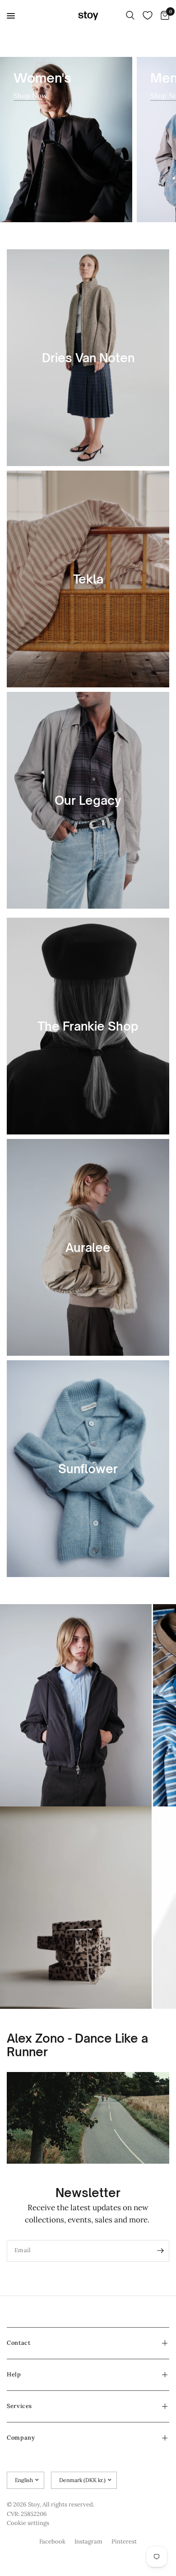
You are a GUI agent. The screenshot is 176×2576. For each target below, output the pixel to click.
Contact (19, 2343)
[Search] (130, 16)
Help (14, 2374)
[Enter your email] (160, 2251)
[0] (163, 16)
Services (19, 2406)
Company (21, 2438)
